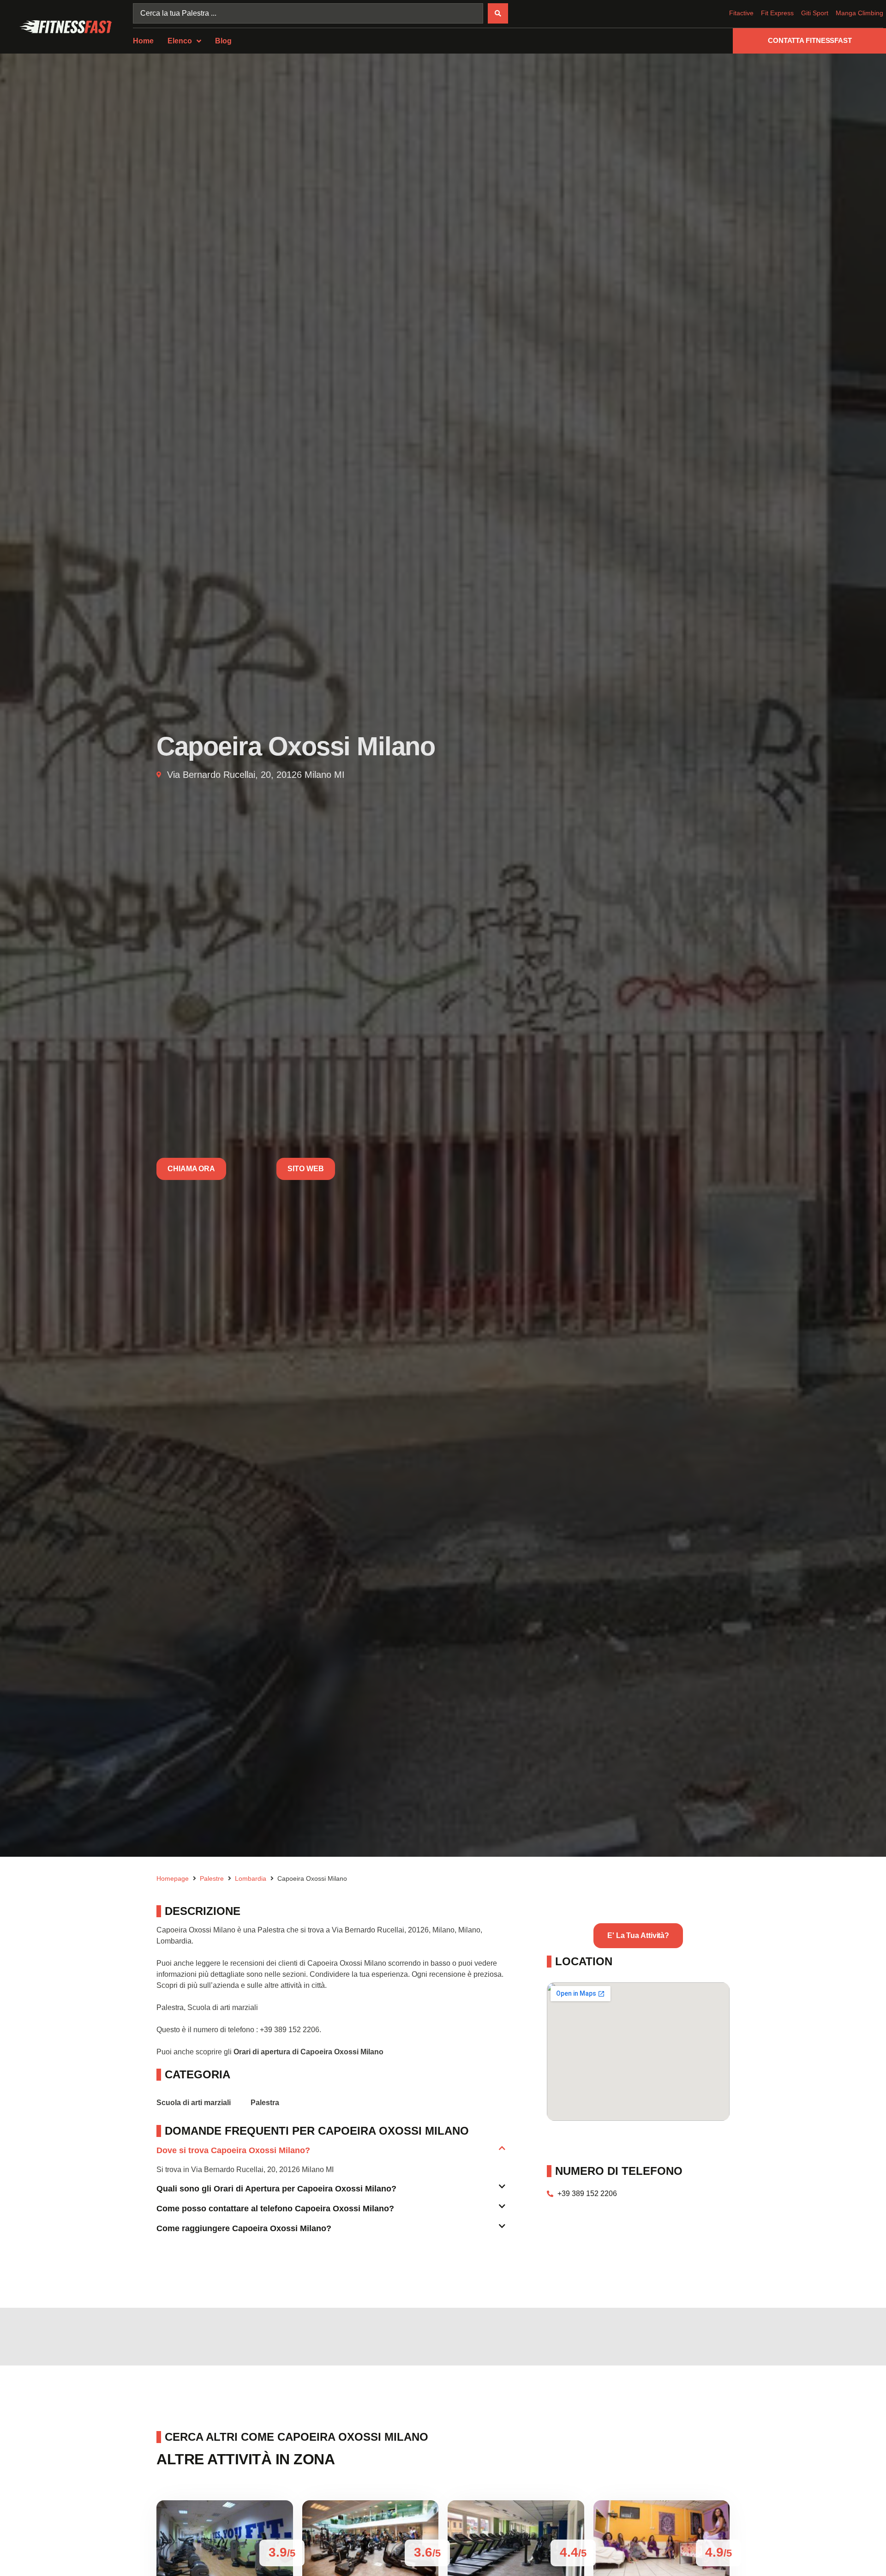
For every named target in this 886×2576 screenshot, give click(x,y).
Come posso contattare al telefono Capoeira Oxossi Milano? (275, 2209)
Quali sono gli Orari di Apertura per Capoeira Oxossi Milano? (276, 2189)
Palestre (212, 1878)
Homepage (173, 1878)
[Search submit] (498, 13)
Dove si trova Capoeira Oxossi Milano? (233, 2150)
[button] (331, 2154)
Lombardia (251, 1878)
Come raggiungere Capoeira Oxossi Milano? (244, 2228)
